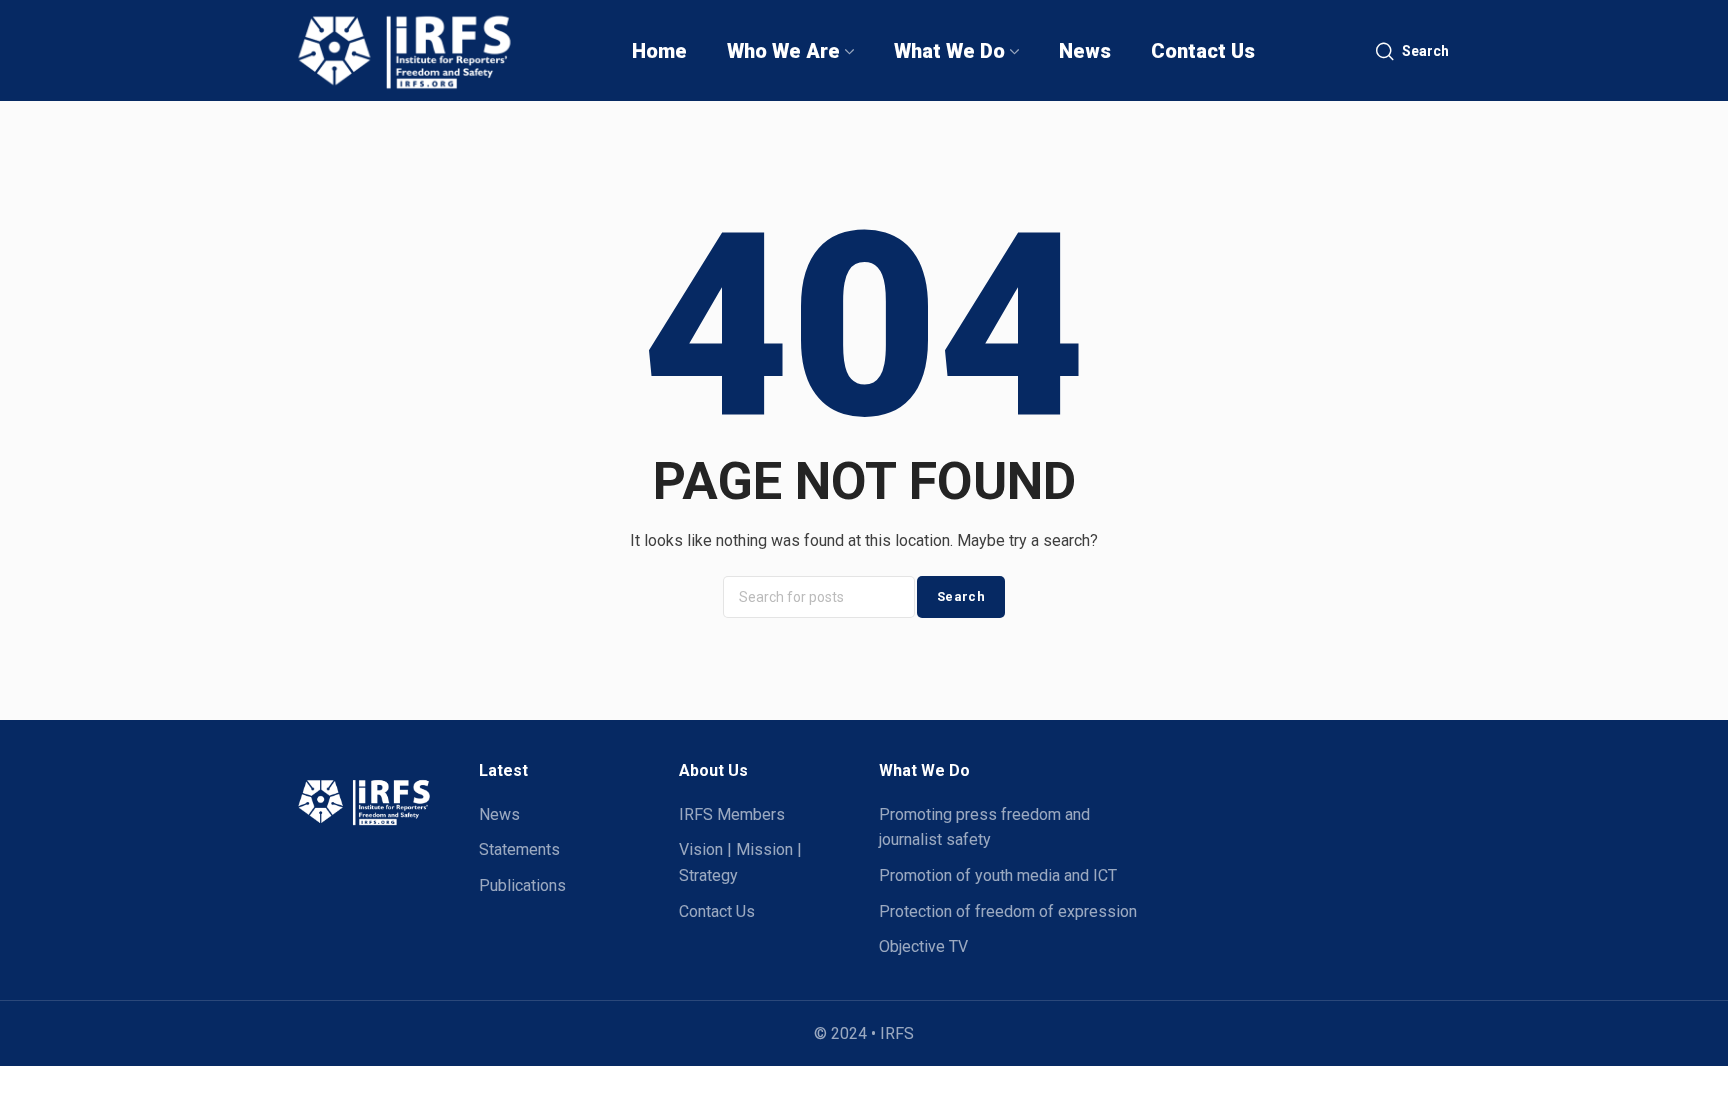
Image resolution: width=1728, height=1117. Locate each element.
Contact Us (717, 911)
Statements (519, 849)
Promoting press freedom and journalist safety (984, 827)
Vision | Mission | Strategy (740, 862)
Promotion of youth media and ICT (998, 875)
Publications (522, 885)
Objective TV (923, 946)
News (499, 814)
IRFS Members (732, 814)
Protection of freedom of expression (1008, 911)
